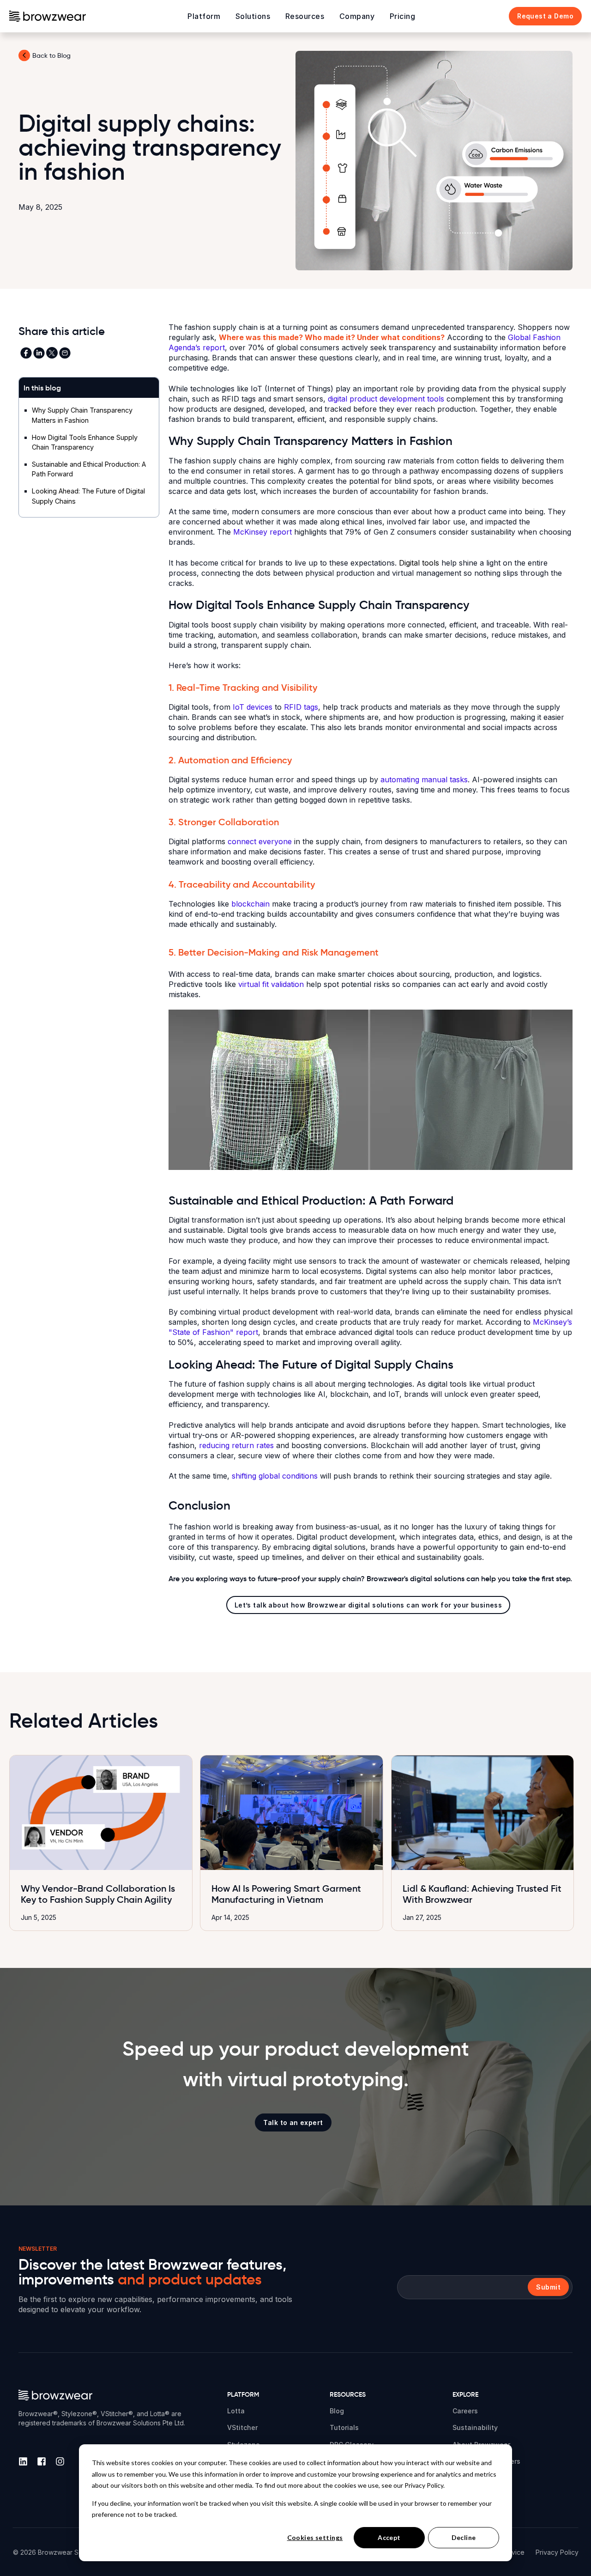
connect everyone (260, 841)
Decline (464, 2537)
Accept (389, 2537)
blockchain (250, 904)
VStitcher (242, 2427)
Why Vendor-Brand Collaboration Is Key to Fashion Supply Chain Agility (98, 1894)
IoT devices (253, 707)
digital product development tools (386, 399)
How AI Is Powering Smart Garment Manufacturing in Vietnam (286, 1894)
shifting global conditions (275, 1476)
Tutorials (344, 2427)
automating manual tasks (424, 779)
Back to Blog (51, 55)
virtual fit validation (271, 984)
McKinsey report (264, 532)
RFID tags (301, 707)
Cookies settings (315, 2537)
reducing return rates (236, 1445)
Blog (337, 2411)
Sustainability (475, 2427)
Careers (465, 2411)
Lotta (236, 2411)
